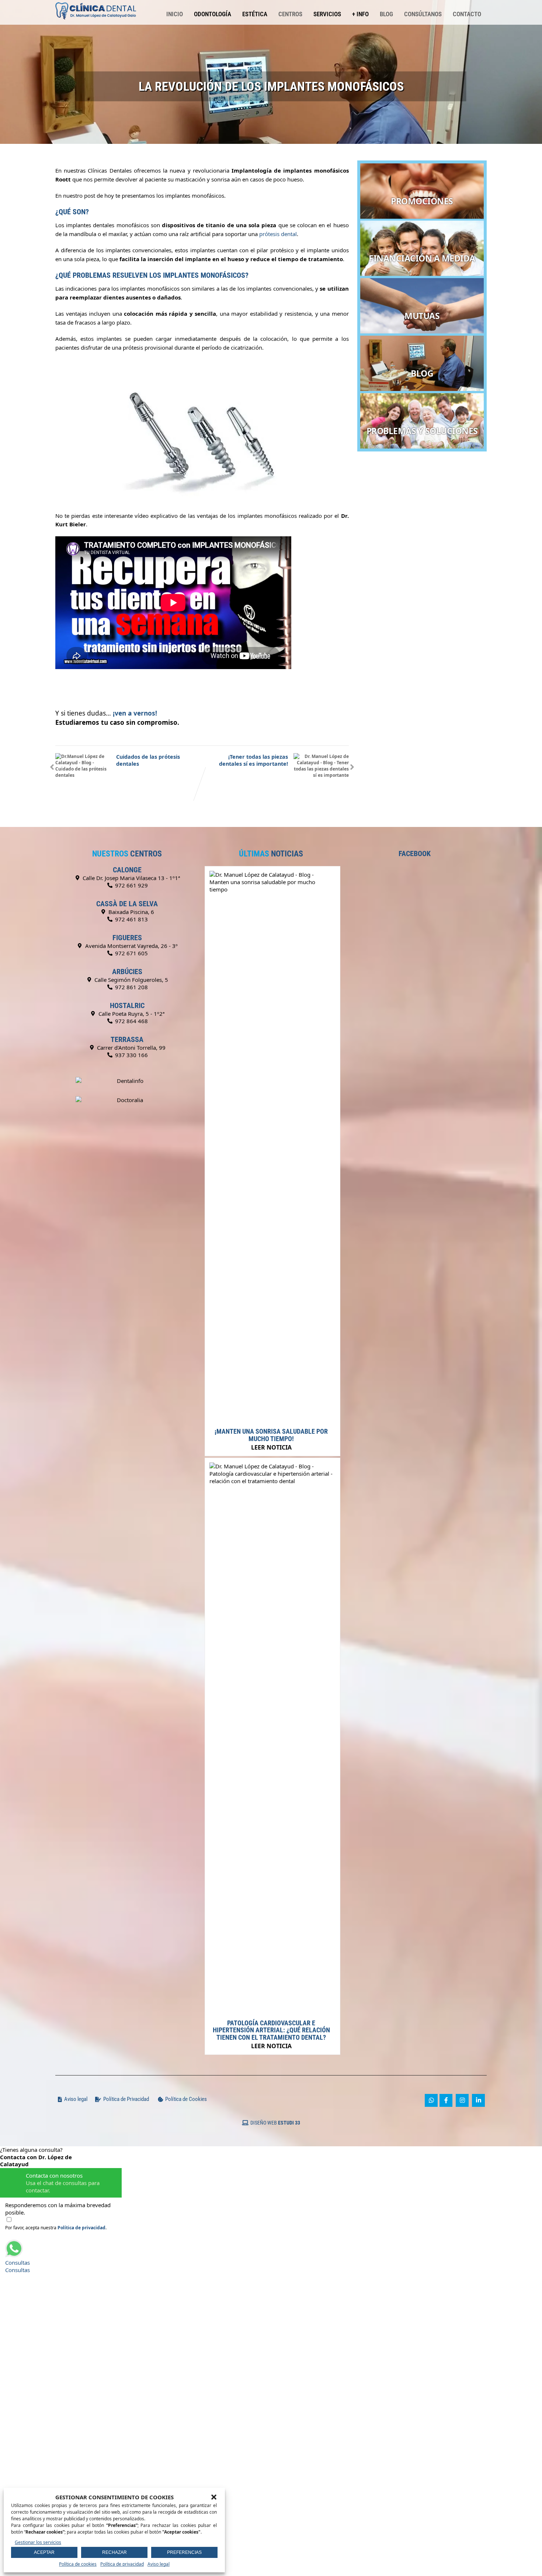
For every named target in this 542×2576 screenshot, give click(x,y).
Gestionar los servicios (38, 2542)
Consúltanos (423, 14)
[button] (214, 2497)
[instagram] (462, 2100)
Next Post (253, 760)
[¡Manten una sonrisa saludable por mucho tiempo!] (271, 889)
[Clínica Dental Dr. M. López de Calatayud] (96, 4)
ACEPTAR (44, 2552)
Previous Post (148, 760)
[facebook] (446, 2100)
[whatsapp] (431, 2100)
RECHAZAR (114, 2552)
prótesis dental (278, 234)
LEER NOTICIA (271, 1447)
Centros (290, 14)
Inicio (175, 14)
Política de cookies (78, 2564)
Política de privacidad (122, 2564)
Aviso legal (159, 2564)
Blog (386, 14)
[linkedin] (478, 2100)
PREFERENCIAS (184, 2552)
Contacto (467, 14)
